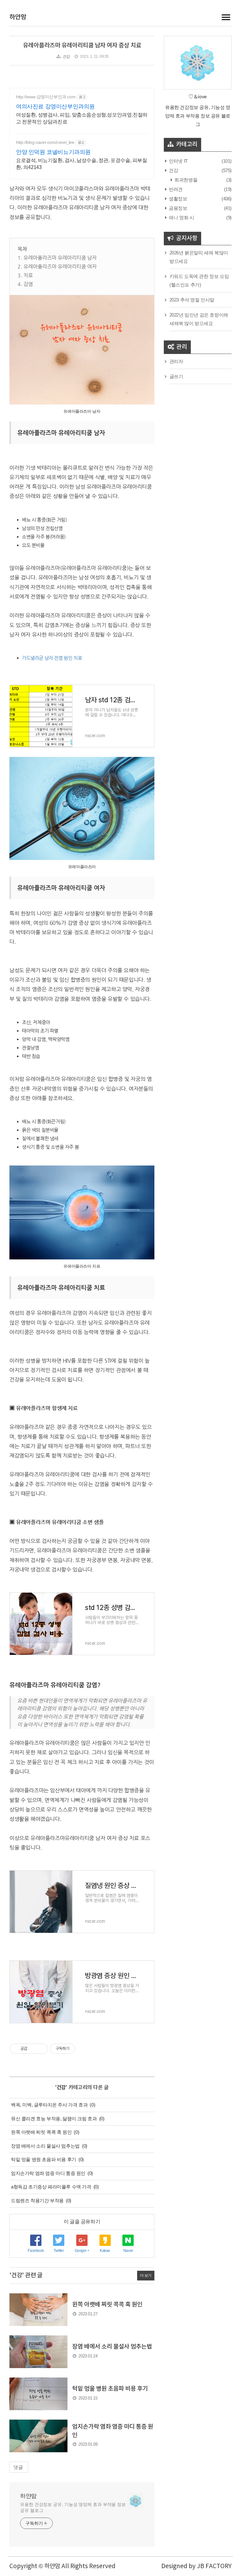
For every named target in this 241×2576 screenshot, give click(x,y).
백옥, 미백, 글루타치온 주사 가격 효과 (49, 2105)
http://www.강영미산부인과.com (46, 97)
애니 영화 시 (181, 217)
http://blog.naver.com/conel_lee (45, 142)
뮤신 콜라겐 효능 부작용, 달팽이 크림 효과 (54, 2119)
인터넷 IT (178, 161)
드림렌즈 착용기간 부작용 (37, 2201)
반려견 (175, 189)
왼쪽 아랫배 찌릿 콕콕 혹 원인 (41, 2132)
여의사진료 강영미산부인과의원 (55, 106)
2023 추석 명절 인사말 (192, 300)
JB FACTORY (214, 2566)
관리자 (176, 361)
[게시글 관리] (41, 2049)
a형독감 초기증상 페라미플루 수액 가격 (51, 2187)
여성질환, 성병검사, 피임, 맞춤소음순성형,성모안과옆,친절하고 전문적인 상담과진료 (82, 118)
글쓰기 (176, 376)
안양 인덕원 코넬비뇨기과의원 (53, 152)
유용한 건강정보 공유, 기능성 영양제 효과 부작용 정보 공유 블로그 (73, 2507)
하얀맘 (18, 17)
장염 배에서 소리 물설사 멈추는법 (45, 2146)
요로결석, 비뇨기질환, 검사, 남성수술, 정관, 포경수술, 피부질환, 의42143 (82, 164)
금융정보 (178, 208)
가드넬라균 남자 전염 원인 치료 (52, 658)
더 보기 (146, 2275)
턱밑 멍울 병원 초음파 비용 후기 (44, 2159)
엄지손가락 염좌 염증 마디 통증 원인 (48, 2173)
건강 (66, 57)
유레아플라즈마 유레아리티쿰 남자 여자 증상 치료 (82, 46)
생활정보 (178, 199)
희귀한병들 (185, 180)
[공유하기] (33, 2049)
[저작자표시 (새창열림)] (78, 2049)
